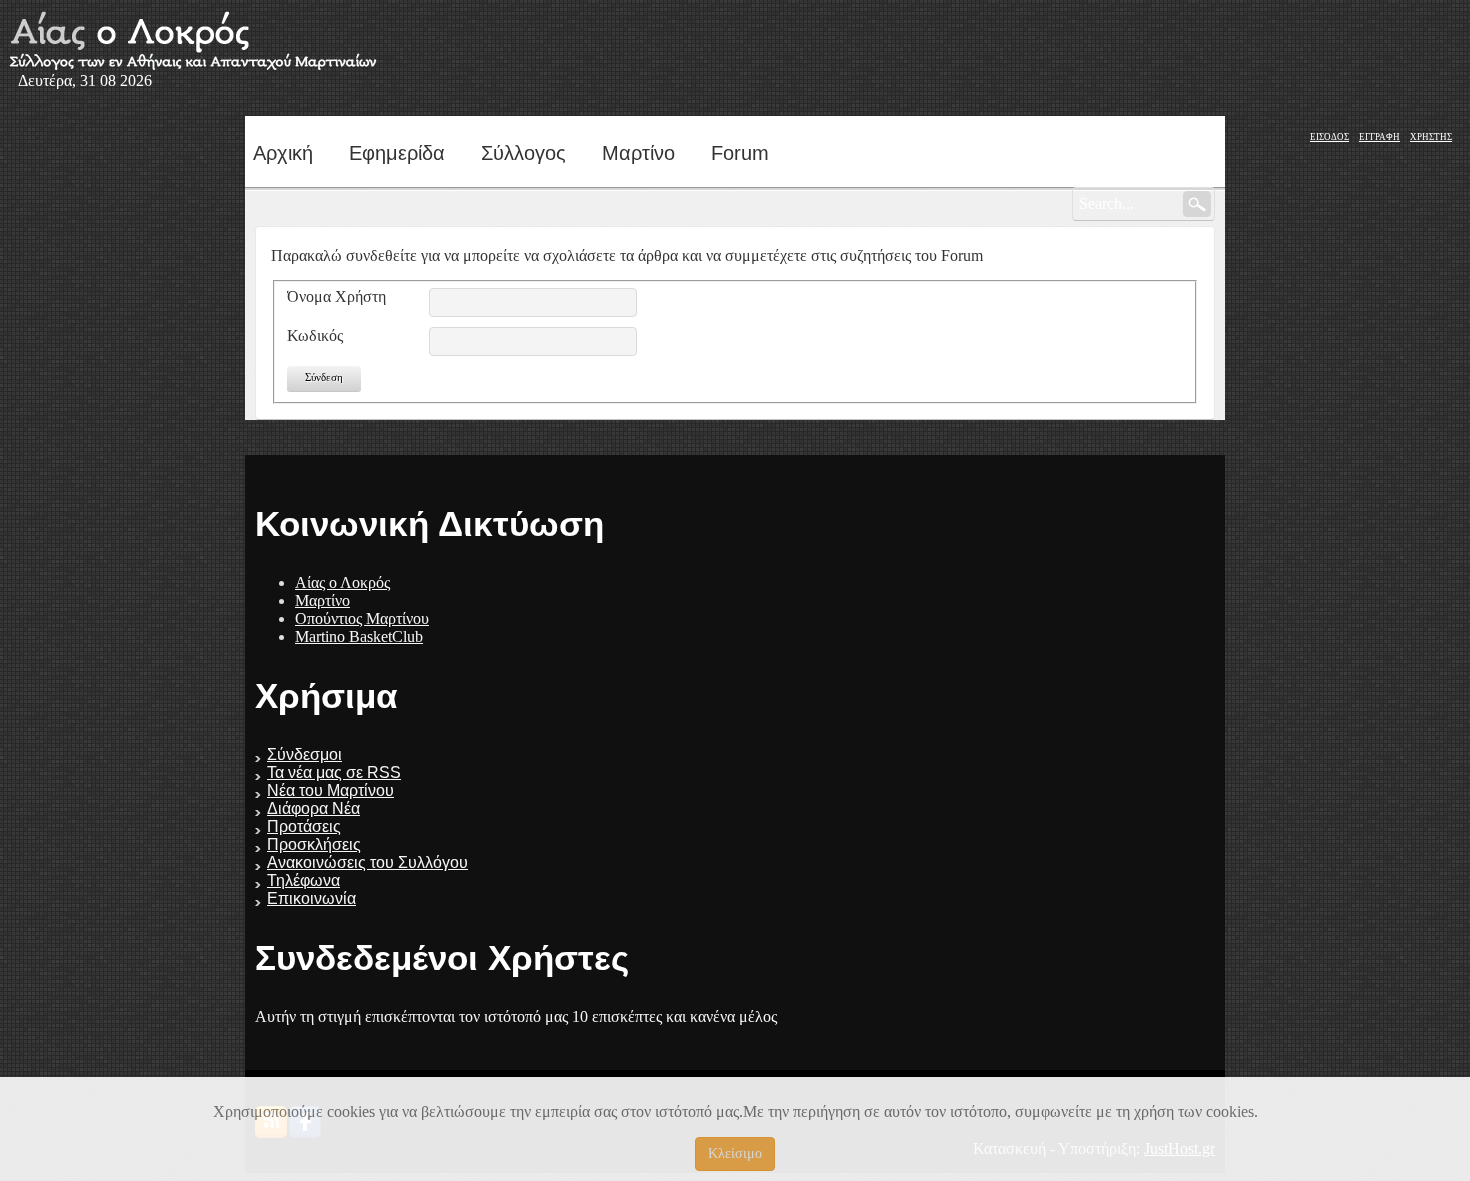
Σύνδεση (324, 377)
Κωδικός (315, 335)
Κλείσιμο (735, 1153)
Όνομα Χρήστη (336, 296)
